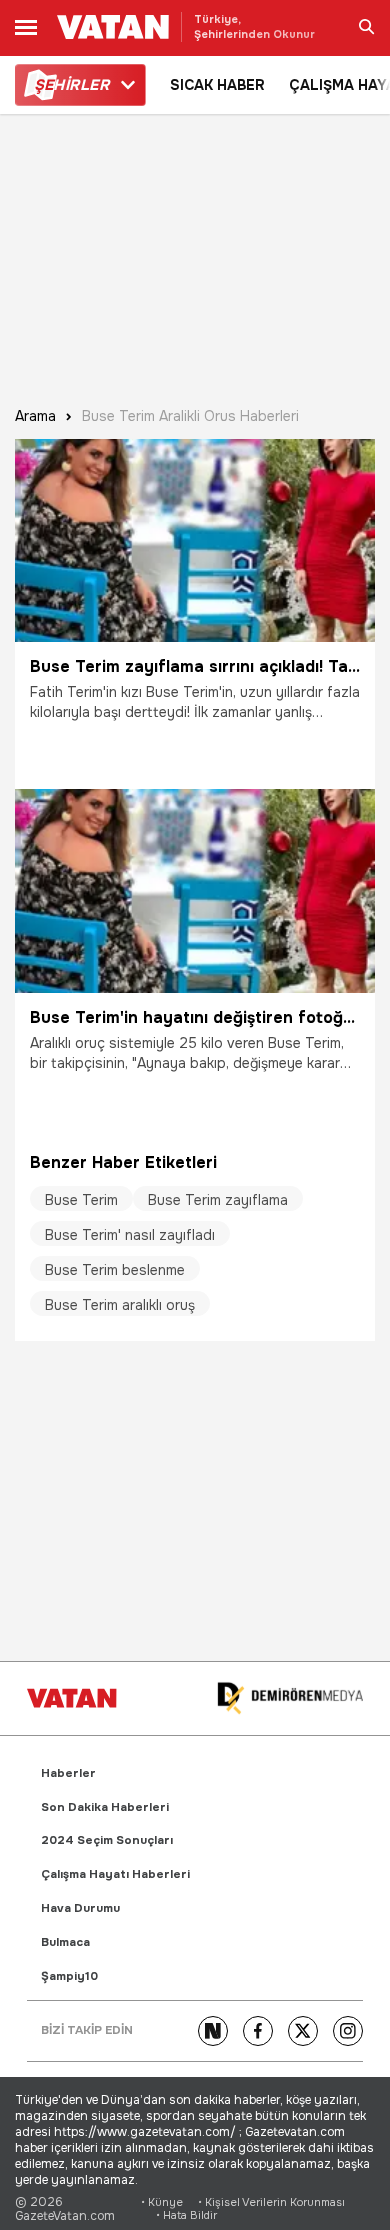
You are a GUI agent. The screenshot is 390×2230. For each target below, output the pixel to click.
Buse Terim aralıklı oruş (120, 1305)
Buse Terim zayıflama (218, 1200)
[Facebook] (258, 2031)
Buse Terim (81, 1200)
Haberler (68, 1773)
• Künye (162, 2202)
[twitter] (303, 2031)
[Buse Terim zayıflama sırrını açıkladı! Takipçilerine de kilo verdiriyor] (195, 540)
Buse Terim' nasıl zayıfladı (130, 1235)
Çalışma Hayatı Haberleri (115, 1874)
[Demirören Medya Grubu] (290, 1698)
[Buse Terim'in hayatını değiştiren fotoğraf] (195, 890)
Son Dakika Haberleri (105, 1807)
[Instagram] (348, 2031)
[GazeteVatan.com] (72, 1698)
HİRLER (71, 85)
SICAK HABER (217, 85)
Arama (35, 416)
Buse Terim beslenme (115, 1270)
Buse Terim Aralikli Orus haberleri (190, 416)
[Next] (213, 2031)
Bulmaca (65, 1942)
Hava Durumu (80, 1908)
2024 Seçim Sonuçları (107, 1840)
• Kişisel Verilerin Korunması (271, 2202)
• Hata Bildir (186, 2215)
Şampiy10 (69, 1976)
